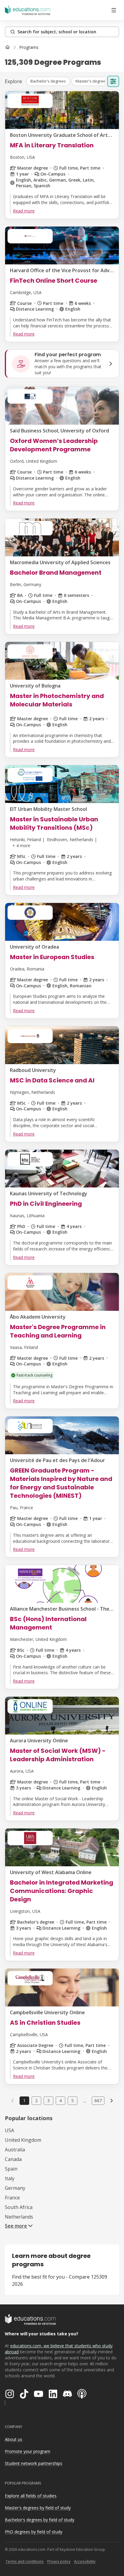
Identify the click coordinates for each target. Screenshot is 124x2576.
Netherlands (19, 2217)
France (12, 2198)
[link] (29, 47)
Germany (15, 2188)
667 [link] (98, 2101)
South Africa (19, 2207)
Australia (15, 2150)
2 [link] (36, 2101)
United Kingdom (23, 2140)
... (85, 2101)
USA (9, 2130)
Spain (11, 2169)
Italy (10, 2178)
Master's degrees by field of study (38, 2508)
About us (14, 2439)
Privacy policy (59, 2561)
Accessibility (85, 2561)
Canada (13, 2159)
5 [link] (73, 2101)
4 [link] (60, 2101)
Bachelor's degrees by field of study (40, 2520)
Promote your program (28, 2451)
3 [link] (48, 2101)
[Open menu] (114, 10)
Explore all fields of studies (31, 2496)
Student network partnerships (34, 2463)
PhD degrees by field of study (34, 2532)
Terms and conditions (25, 2561)
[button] (48, 81)
